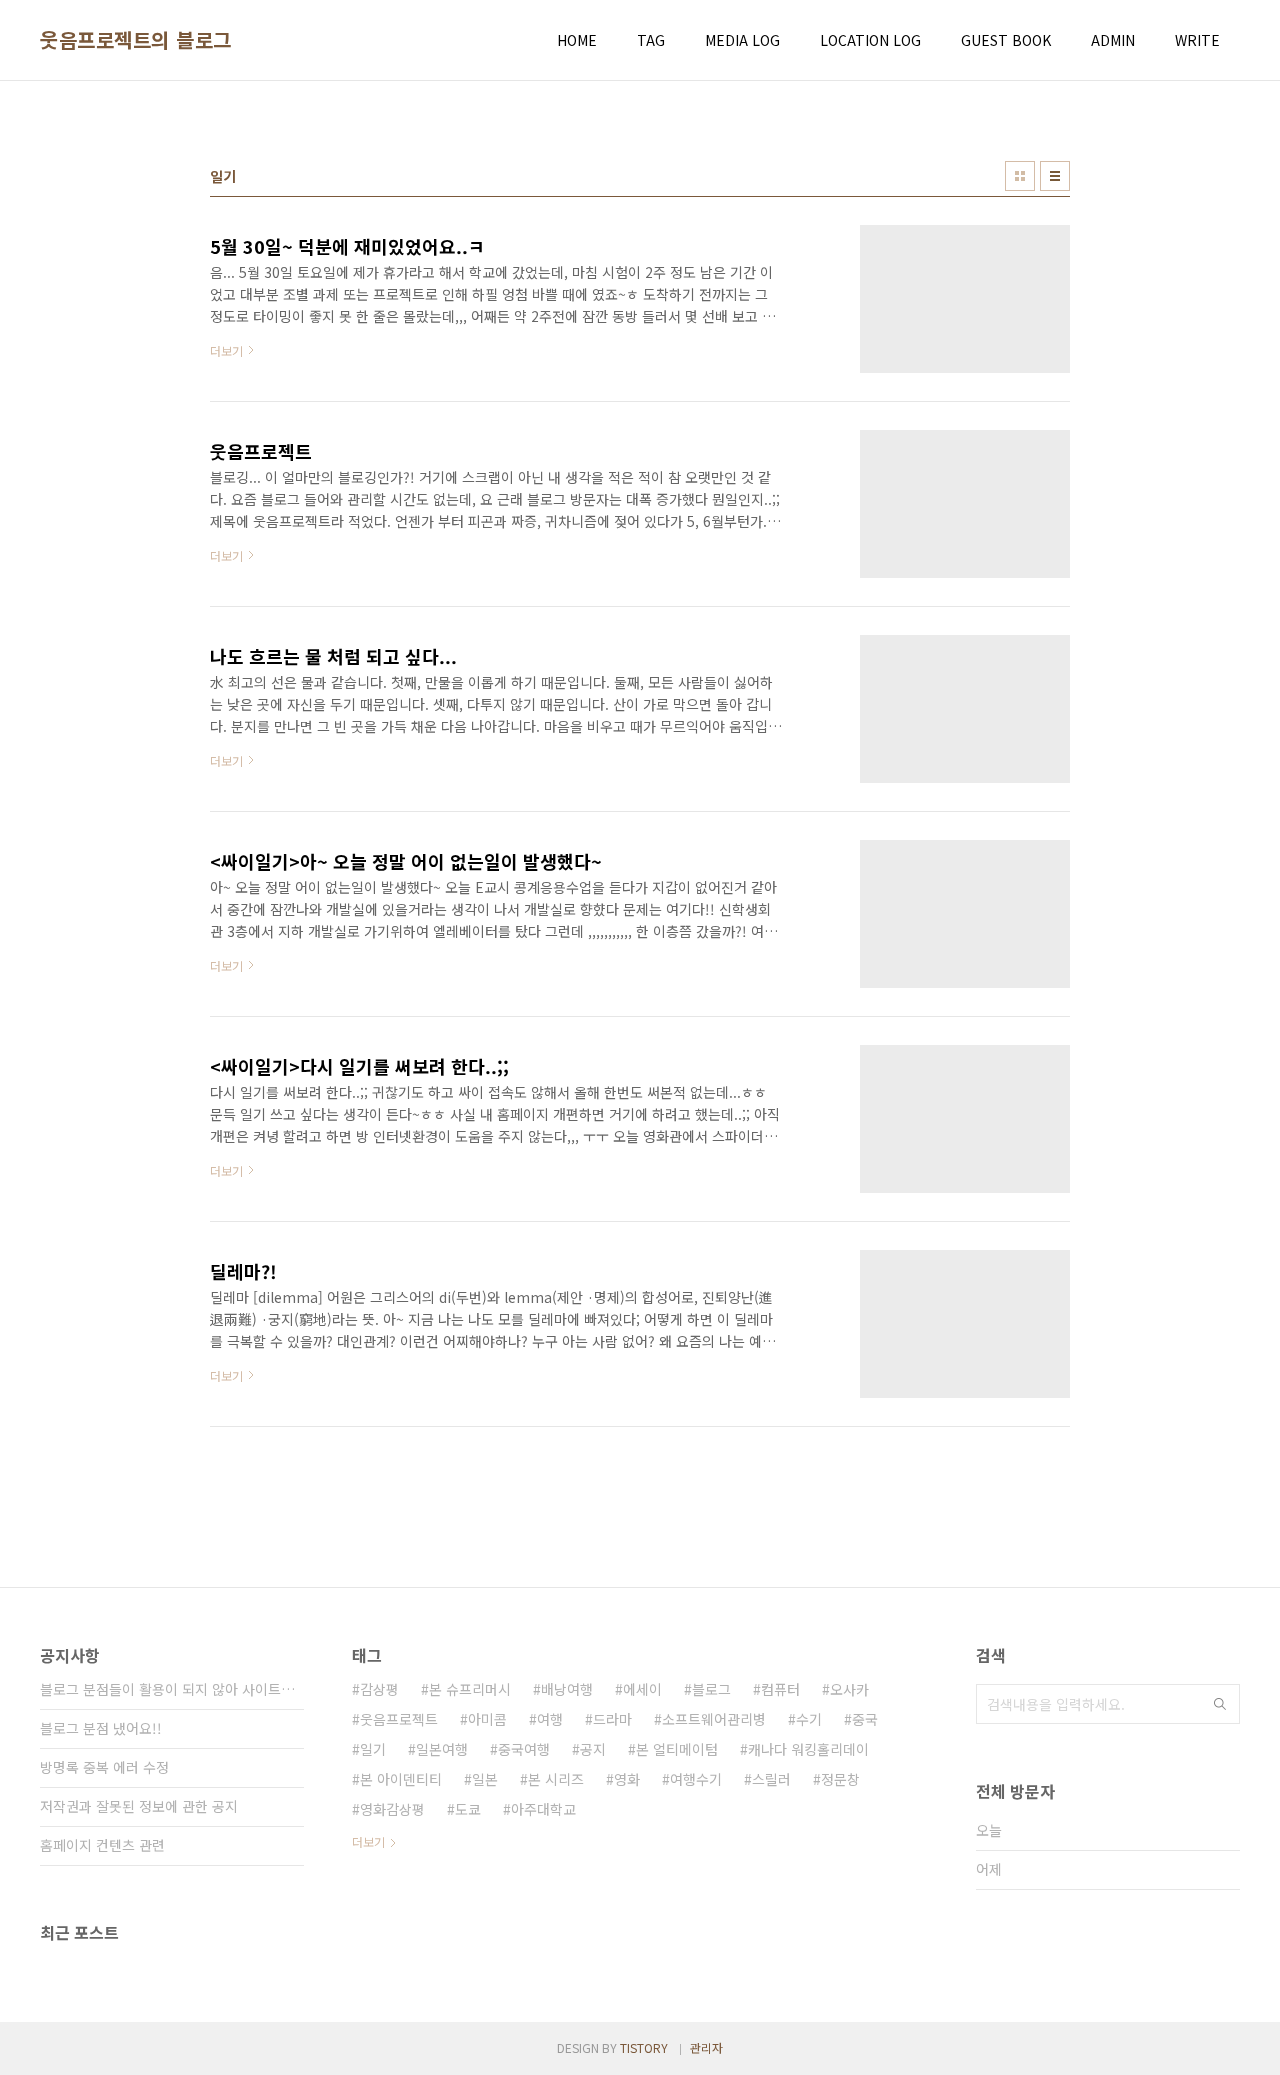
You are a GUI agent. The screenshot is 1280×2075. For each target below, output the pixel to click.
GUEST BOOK (1006, 40)
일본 (485, 1779)
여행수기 (696, 1779)
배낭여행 (567, 1689)
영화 (627, 1779)
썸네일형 (1020, 176)
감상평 (379, 1689)
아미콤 (487, 1719)
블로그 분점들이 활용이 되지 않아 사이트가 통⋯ (172, 1689)
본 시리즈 (556, 1779)
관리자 (706, 2047)
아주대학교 (543, 1809)
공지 (593, 1749)
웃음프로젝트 (399, 1719)
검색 (1220, 1704)
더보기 (368, 1841)
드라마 (612, 1719)
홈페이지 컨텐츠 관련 (102, 1845)
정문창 (840, 1779)
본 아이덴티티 (401, 1779)
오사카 (849, 1689)
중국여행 (524, 1749)
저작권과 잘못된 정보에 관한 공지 (139, 1806)
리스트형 (1055, 176)
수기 (809, 1719)
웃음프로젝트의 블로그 (136, 40)
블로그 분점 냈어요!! (101, 1728)
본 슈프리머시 (470, 1689)
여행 (550, 1719)
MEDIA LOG (742, 40)
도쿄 (468, 1809)
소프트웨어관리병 (714, 1719)
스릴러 (771, 1779)
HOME (577, 40)
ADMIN (1113, 40)
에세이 (642, 1689)
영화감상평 (392, 1809)
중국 (865, 1719)
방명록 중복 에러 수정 (104, 1767)
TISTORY (644, 2047)
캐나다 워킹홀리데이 (808, 1749)
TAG (651, 40)
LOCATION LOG (870, 40)
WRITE (1197, 40)
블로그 (711, 1689)
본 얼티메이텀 (677, 1749)
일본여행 (442, 1749)
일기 (373, 1749)
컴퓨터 (780, 1689)
